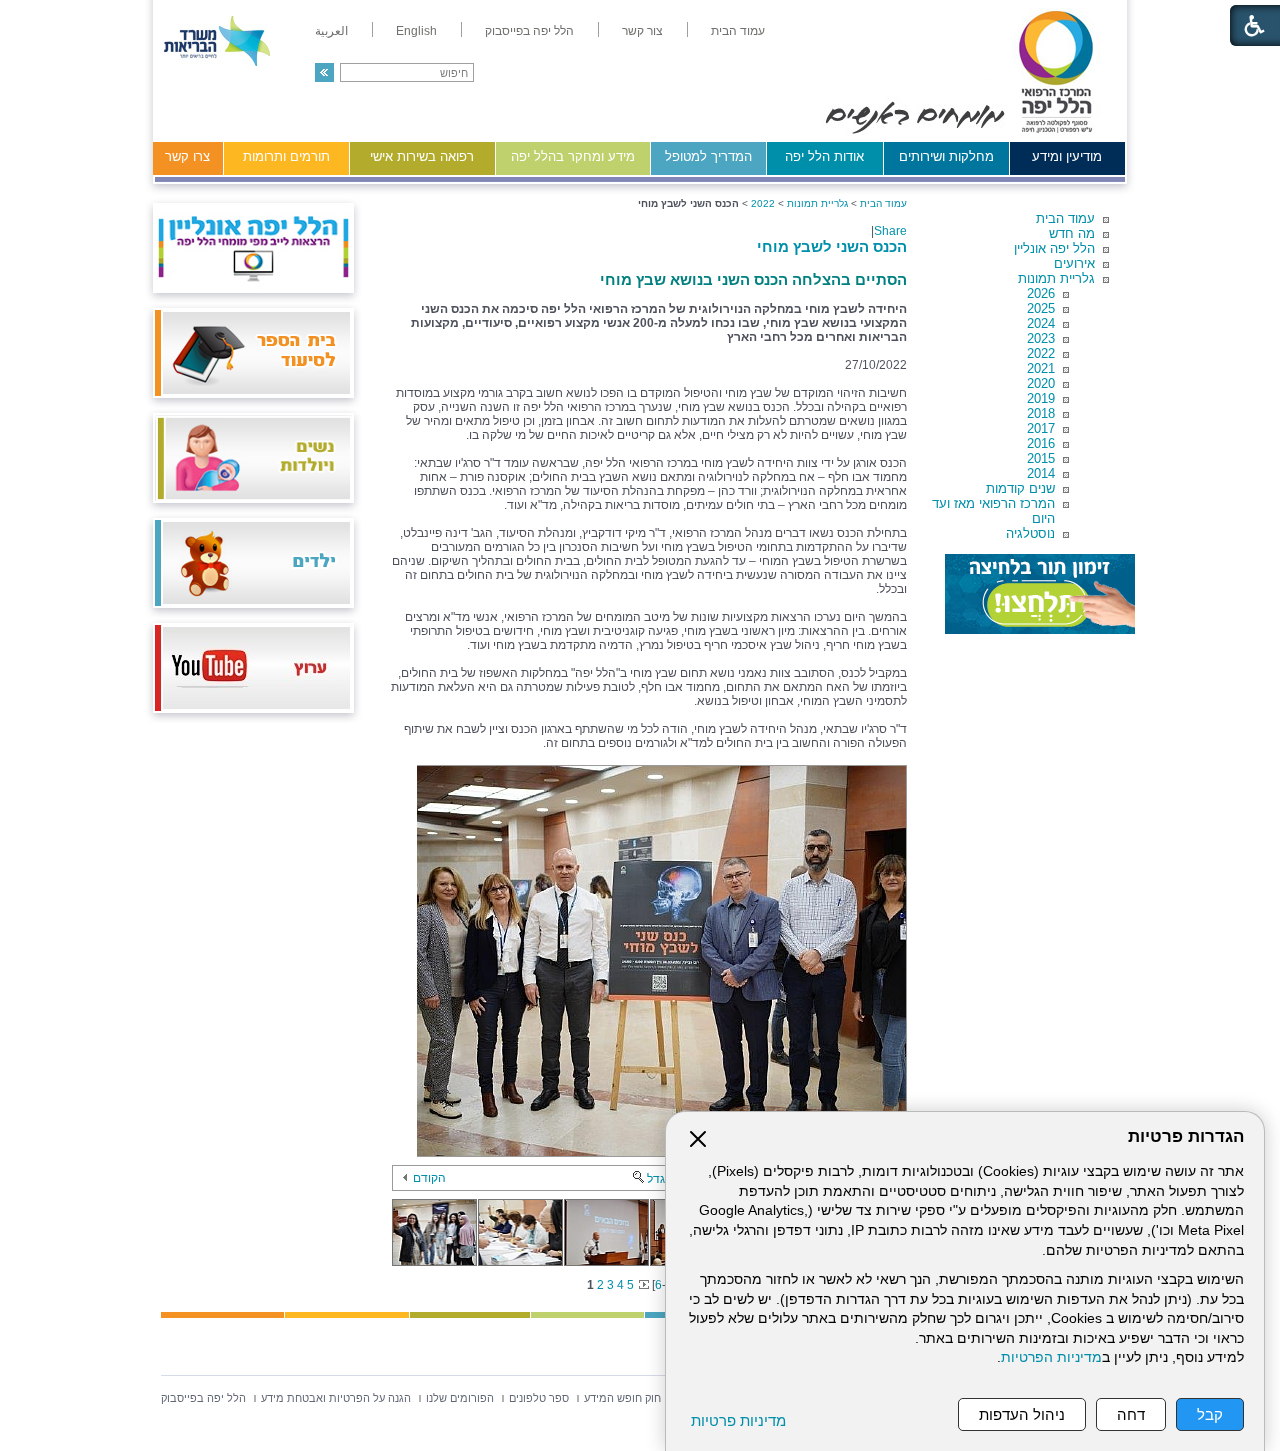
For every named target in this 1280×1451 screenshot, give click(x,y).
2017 (1041, 428)
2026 (1041, 293)
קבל (1210, 1414)
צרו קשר (187, 156)
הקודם (429, 1178)
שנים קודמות (1020, 488)
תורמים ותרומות (286, 156)
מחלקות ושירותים (946, 156)
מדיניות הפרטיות (1051, 1357)
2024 (1041, 323)
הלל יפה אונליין (1054, 248)
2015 (1041, 458)
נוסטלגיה (1030, 533)
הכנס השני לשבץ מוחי (832, 246)
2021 (1041, 368)
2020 (1041, 383)
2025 (1041, 308)
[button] (324, 72)
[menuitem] (738, 31)
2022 (1041, 353)
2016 (1041, 443)
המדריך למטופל (708, 156)
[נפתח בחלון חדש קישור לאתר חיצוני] (1040, 594)
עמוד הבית (1065, 218)
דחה (1131, 1414)
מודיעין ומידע (1067, 156)
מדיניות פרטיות (738, 1420)
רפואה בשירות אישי (422, 156)
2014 (1041, 473)
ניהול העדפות (1022, 1414)
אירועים (1074, 263)
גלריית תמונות (1056, 278)
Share (890, 231)
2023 (1041, 338)
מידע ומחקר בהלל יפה (573, 156)
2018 (1041, 413)
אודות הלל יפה (824, 156)
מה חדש (1072, 233)
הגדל (660, 1179)
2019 (1041, 398)
